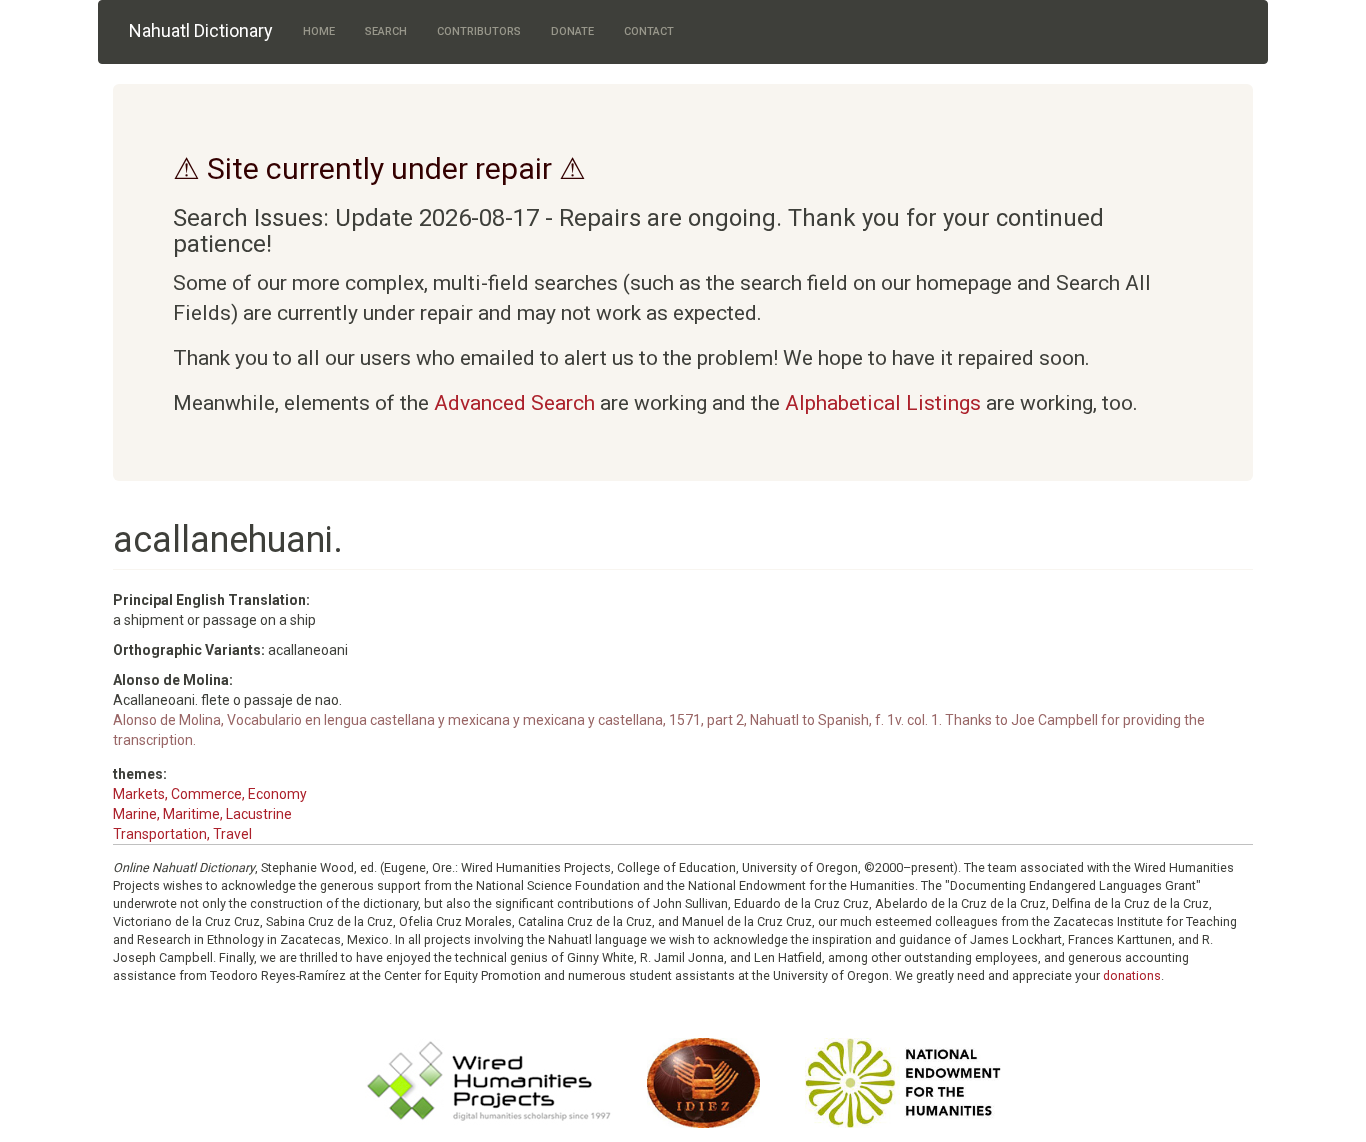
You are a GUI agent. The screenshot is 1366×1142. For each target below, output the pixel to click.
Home (319, 31)
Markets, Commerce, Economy (210, 794)
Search (386, 31)
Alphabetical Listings (883, 403)
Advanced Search (514, 403)
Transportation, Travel (182, 834)
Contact (649, 31)
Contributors (479, 31)
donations (1132, 975)
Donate (572, 31)
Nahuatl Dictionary (201, 30)
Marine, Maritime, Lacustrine (202, 814)
